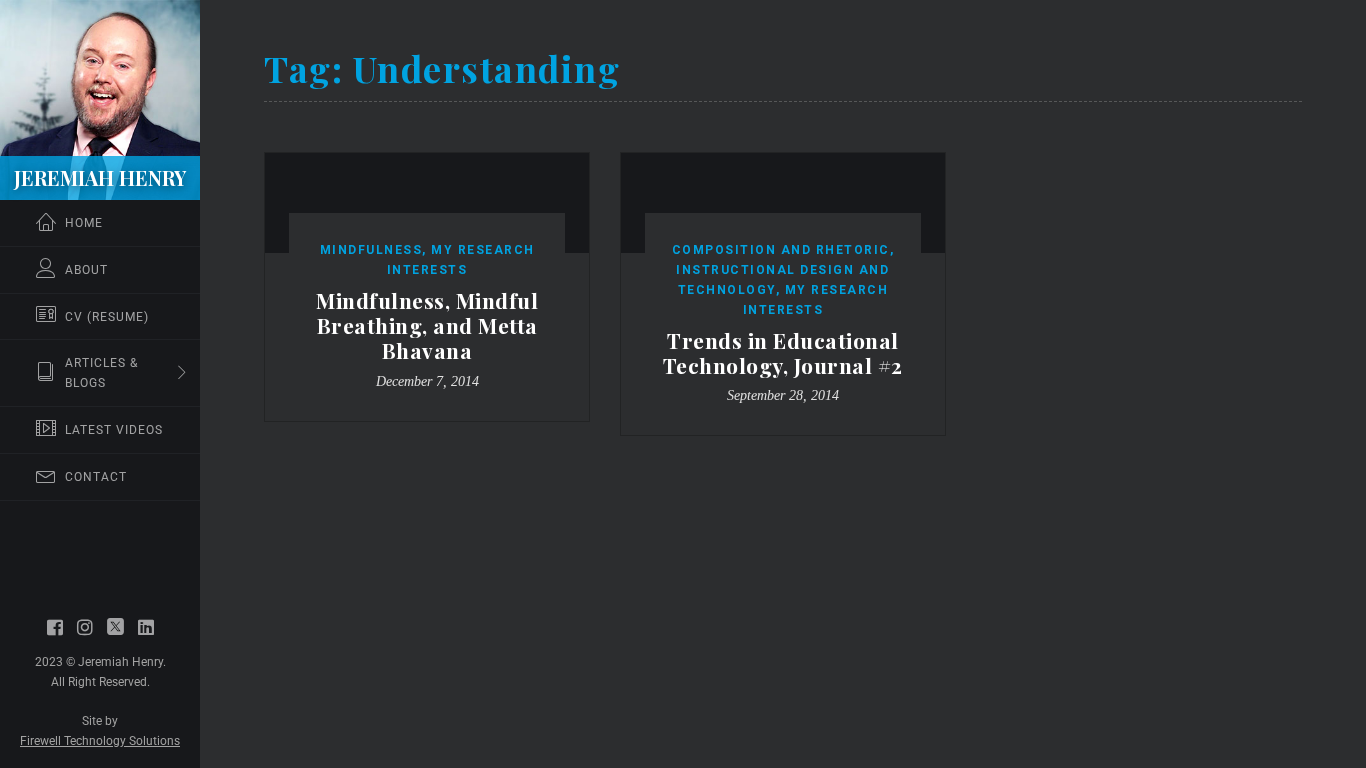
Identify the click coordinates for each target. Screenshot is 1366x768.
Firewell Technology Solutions (100, 741)
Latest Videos (114, 430)
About (86, 270)
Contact (96, 477)
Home (84, 223)
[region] (100, 384)
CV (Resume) (107, 317)
